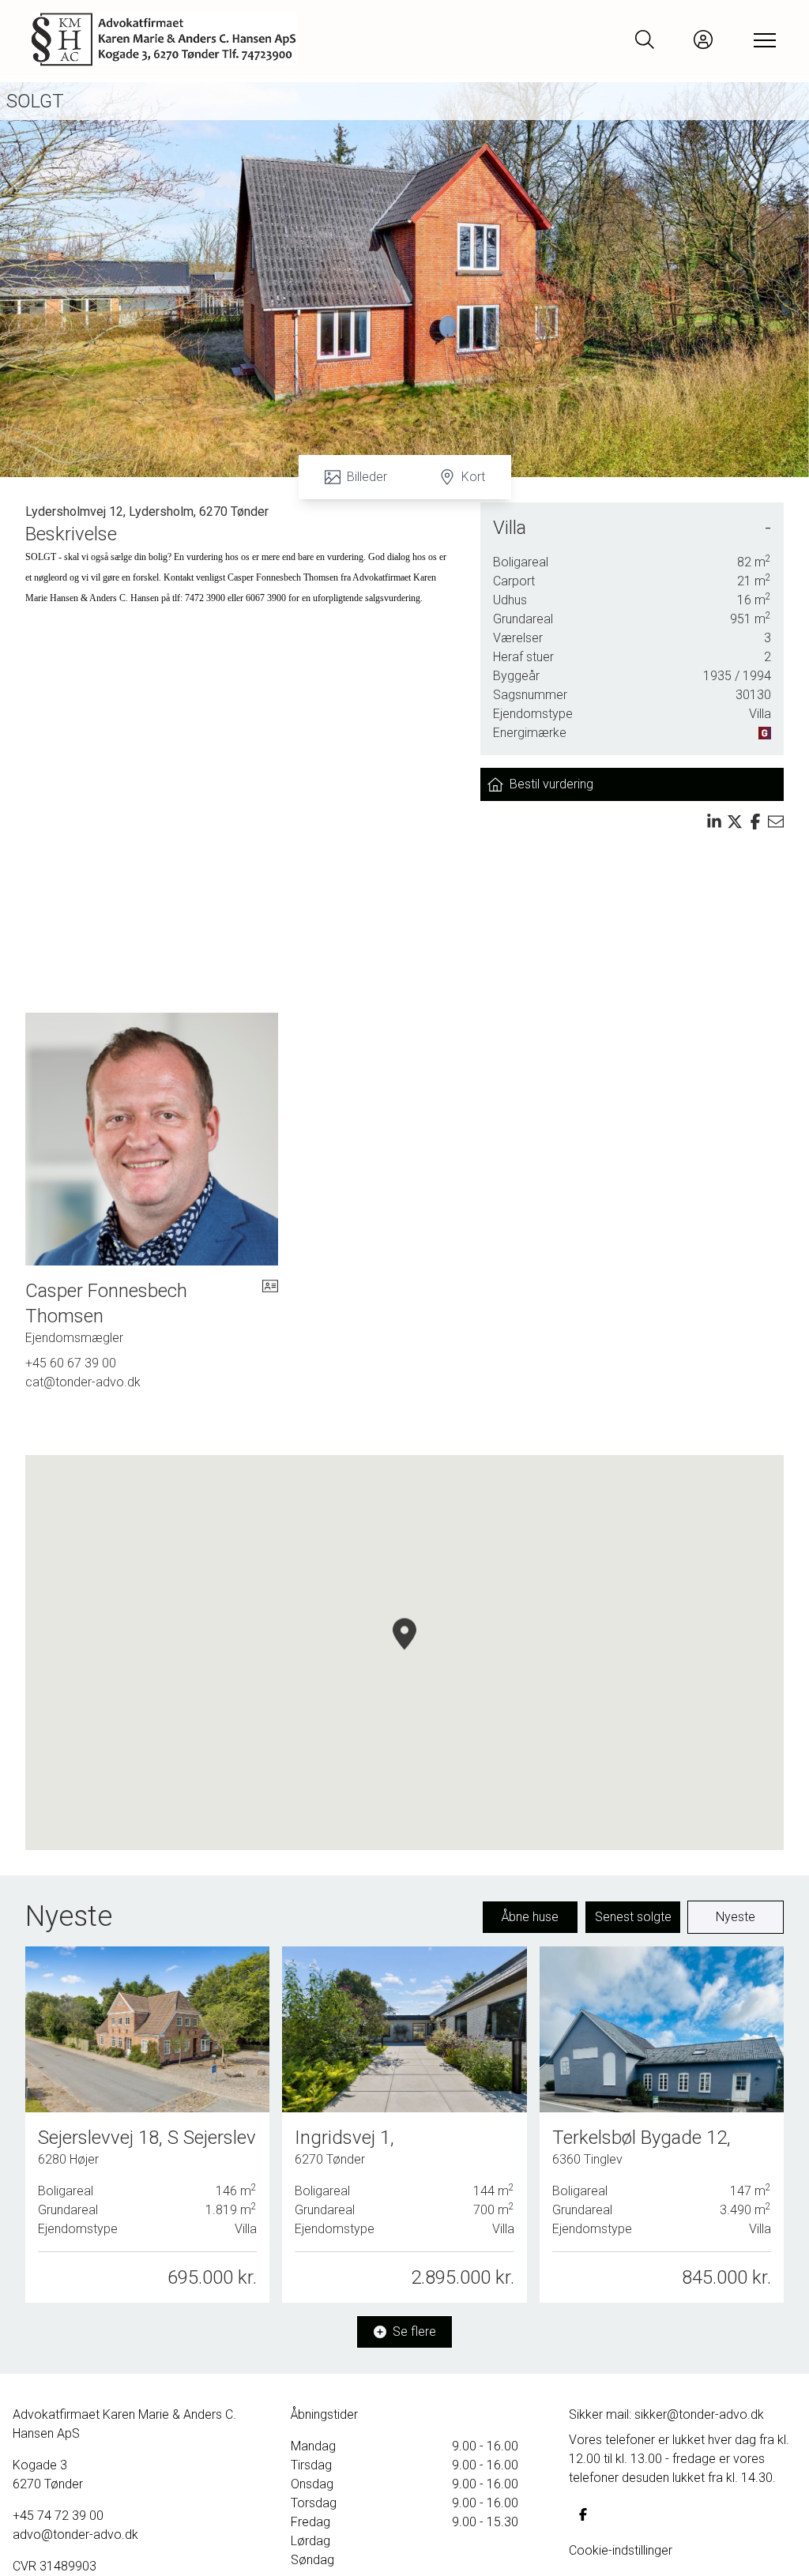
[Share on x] (735, 822)
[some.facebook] (583, 2514)
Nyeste (736, 1917)
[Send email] (776, 822)
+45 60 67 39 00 (71, 1363)
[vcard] (270, 1313)
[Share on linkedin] (714, 822)
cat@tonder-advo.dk (83, 1382)
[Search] (645, 39)
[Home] (218, 39)
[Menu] (762, 39)
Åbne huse (530, 1917)
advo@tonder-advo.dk (75, 2535)
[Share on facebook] (755, 822)
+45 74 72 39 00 (58, 2516)
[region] (404, 1653)
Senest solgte (633, 1917)
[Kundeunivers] (703, 39)
